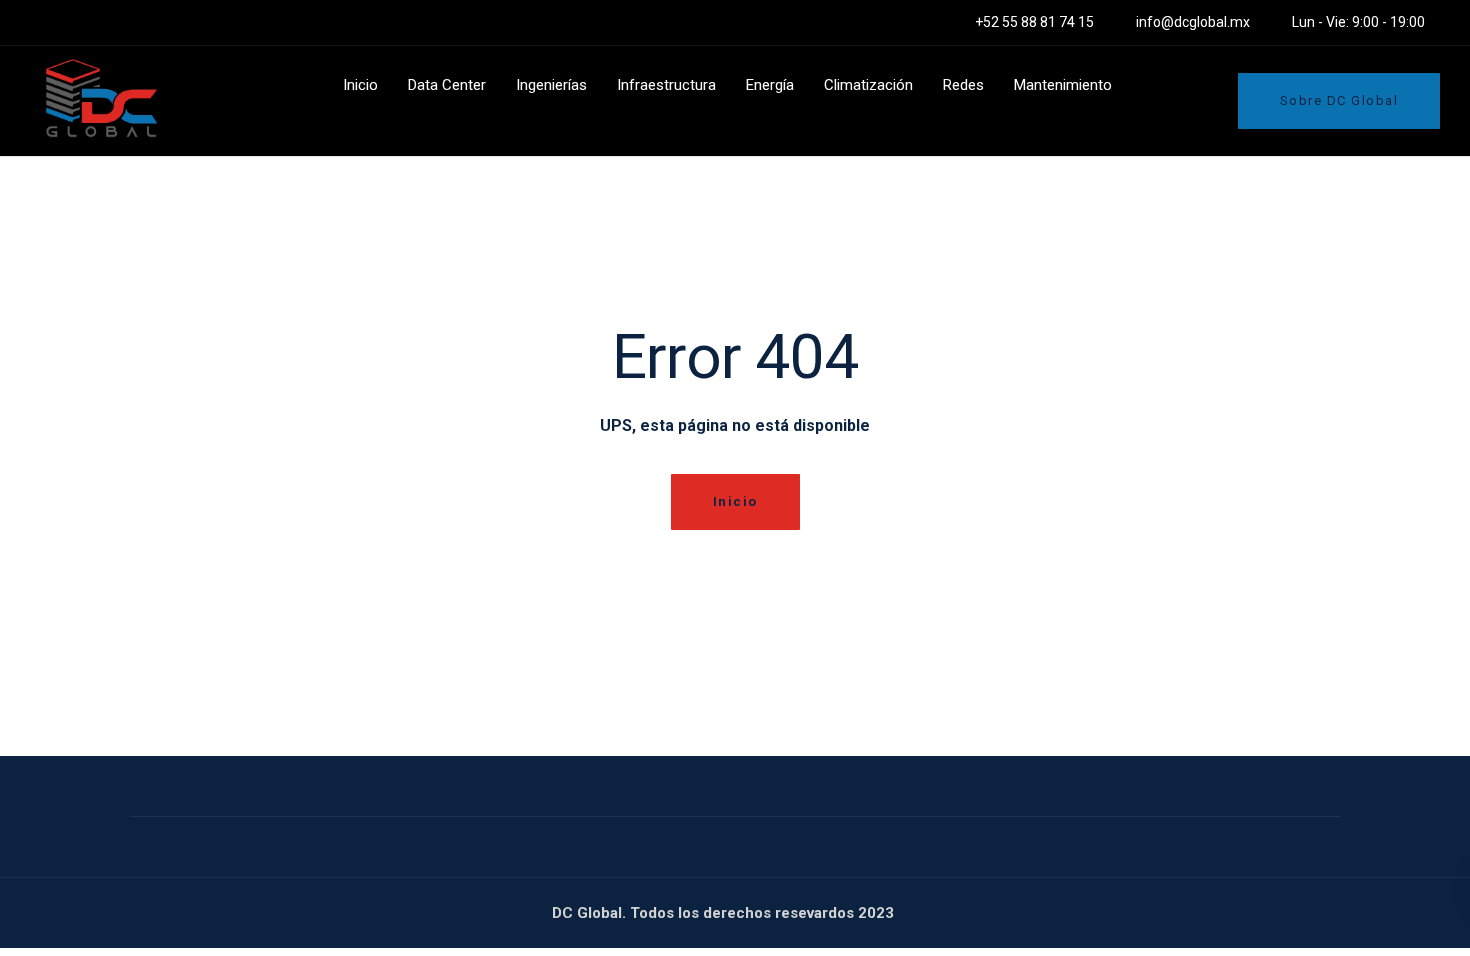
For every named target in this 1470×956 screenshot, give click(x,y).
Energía (770, 85)
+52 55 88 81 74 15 (1034, 22)
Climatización (868, 85)
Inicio (360, 85)
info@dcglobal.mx (1193, 22)
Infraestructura (666, 85)
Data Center (447, 85)
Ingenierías (551, 85)
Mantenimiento (1063, 85)
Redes (963, 85)
